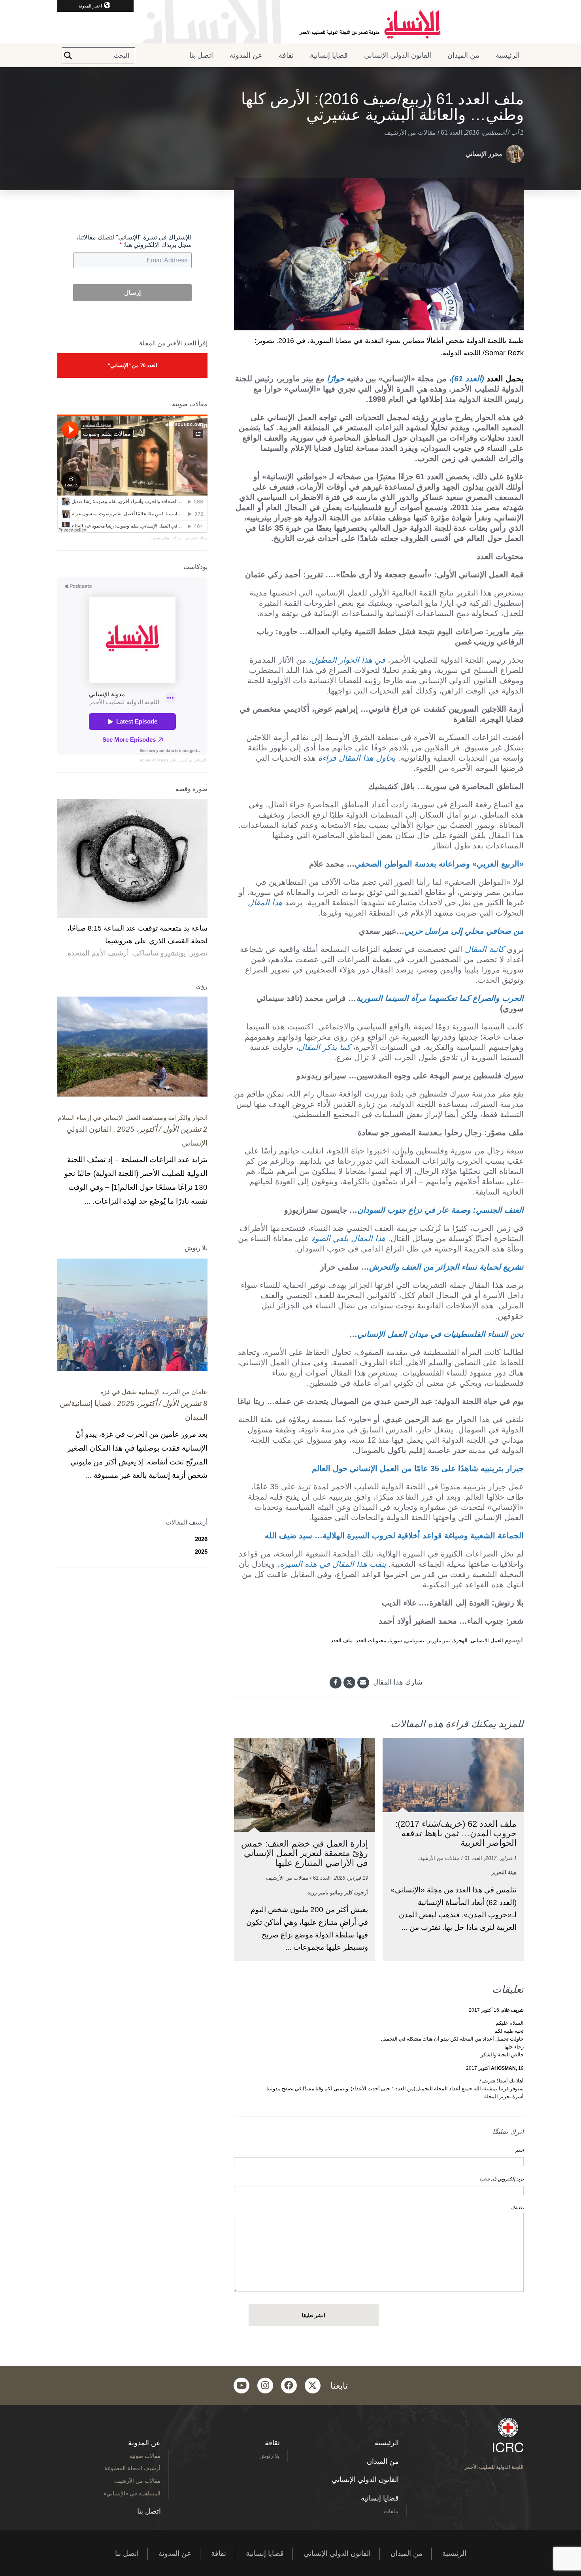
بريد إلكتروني (502, 2179)
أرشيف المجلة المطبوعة (132, 2468)
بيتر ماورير (439, 1640)
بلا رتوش (269, 2456)
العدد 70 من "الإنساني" (133, 365)
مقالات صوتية (145, 2456)
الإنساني (200, 760)
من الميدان (463, 55)
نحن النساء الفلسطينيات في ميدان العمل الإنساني (440, 1334)
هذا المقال (265, 903)
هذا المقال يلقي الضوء (349, 1238)
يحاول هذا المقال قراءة (357, 758)
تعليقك (517, 2208)
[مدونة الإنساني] (290, 22)
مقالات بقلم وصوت (166, 538)
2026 (201, 1539)
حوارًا (336, 379)
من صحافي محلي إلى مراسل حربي (464, 931)
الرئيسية (508, 55)
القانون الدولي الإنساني (398, 55)
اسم (520, 2150)
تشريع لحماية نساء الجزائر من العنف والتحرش (446, 1267)
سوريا (396, 1640)
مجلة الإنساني (196, 538)
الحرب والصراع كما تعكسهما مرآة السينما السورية (440, 998)
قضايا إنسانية (329, 55)
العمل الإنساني (487, 1640)
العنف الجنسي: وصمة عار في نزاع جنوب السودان (440, 1210)
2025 (201, 1552)
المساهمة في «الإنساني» (132, 2493)
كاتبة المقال (485, 949)
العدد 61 (451, 133)
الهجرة (460, 1640)
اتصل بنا (201, 55)
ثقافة (286, 55)
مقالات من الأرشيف (410, 133)
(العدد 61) (468, 379)
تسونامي (415, 1640)
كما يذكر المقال (324, 1047)
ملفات (391, 2511)
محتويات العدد (371, 1640)
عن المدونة (246, 55)
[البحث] (68, 56)
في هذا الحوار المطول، (347, 660)
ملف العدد (342, 1640)
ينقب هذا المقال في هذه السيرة (333, 1564)
